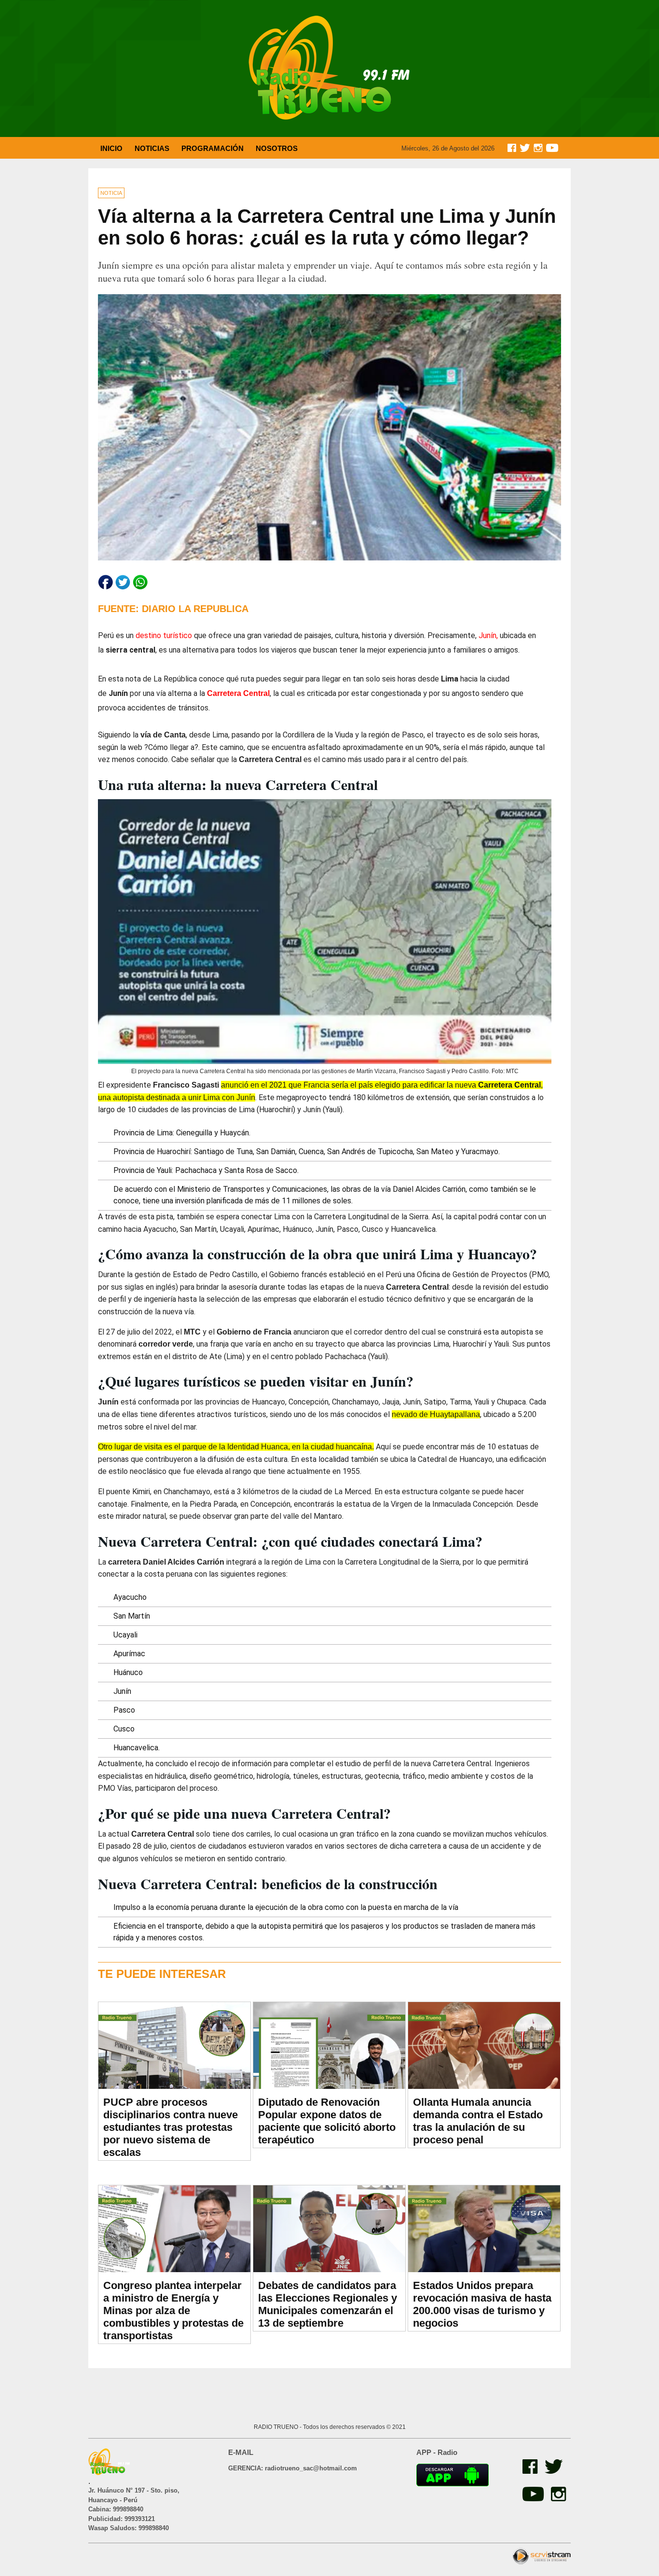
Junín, (488, 635)
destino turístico (164, 635)
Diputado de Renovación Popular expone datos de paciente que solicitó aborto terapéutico (327, 2121)
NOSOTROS (277, 148)
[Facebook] (529, 2471)
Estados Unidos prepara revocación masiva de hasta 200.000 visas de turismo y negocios (482, 2304)
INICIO (111, 148)
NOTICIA (111, 193)
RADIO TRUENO (277, 2427)
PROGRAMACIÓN (213, 148)
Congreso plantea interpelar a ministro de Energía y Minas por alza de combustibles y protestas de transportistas (173, 2310)
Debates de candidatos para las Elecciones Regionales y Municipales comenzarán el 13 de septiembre (328, 2304)
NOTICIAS (152, 148)
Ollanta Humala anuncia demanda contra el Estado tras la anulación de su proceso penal (478, 2121)
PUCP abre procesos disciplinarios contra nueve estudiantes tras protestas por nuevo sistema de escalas (171, 2127)
